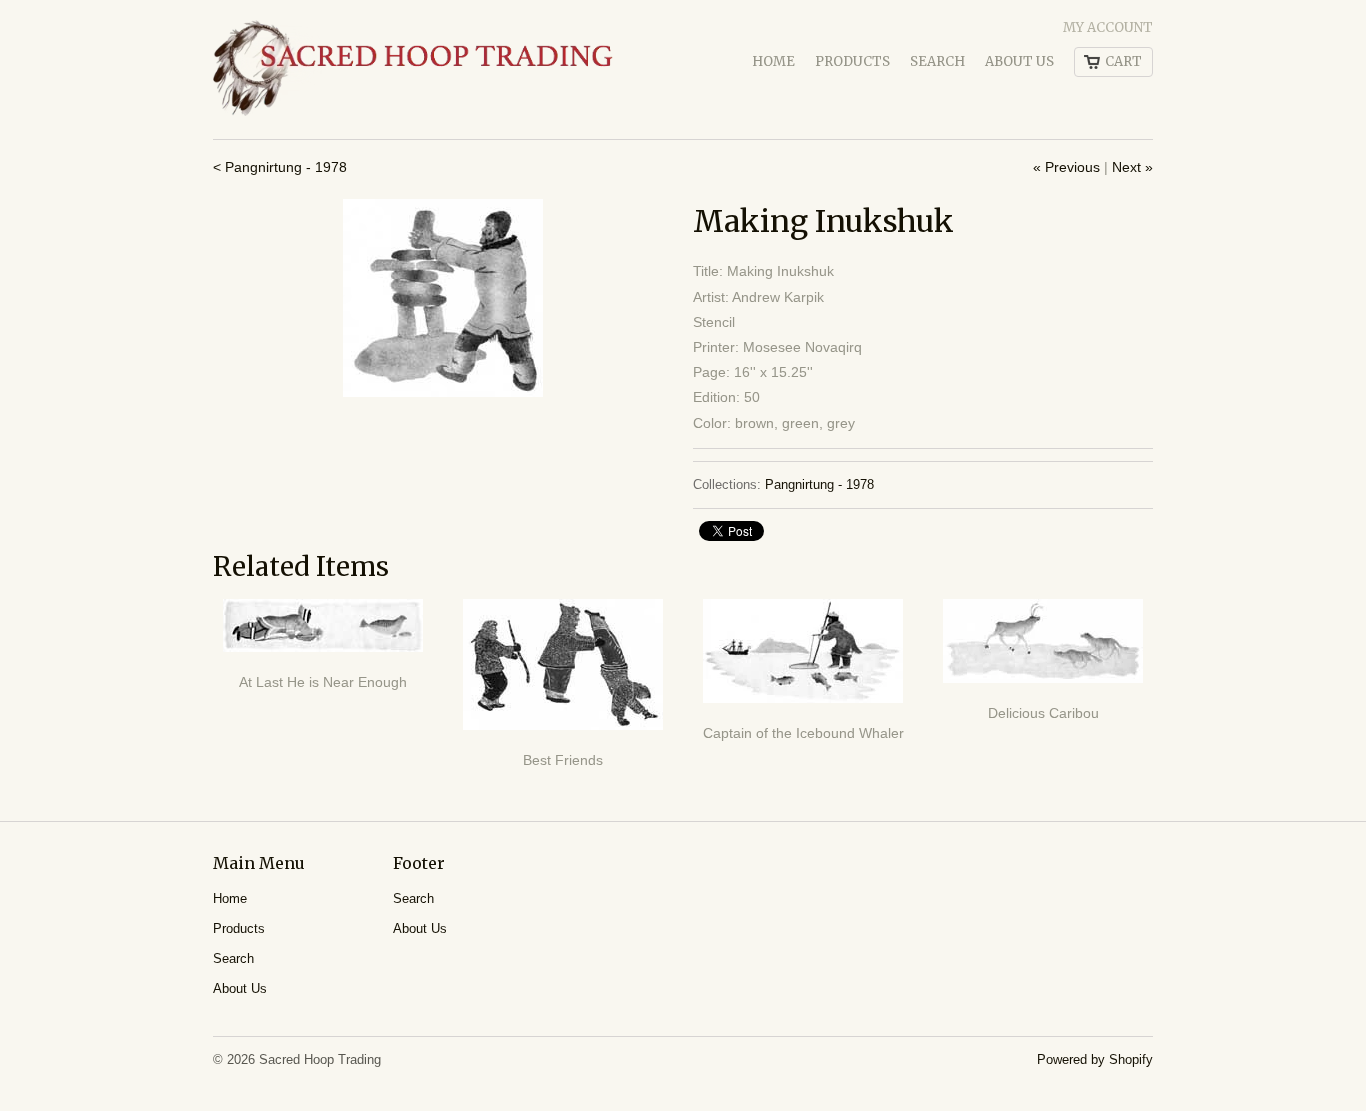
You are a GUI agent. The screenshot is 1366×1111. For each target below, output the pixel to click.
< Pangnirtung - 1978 (280, 167)
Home (773, 61)
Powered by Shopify (1095, 1059)
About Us (1019, 61)
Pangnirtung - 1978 (819, 484)
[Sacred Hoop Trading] (413, 69)
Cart (1123, 61)
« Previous (1066, 167)
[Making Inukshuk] (443, 298)
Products (852, 61)
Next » (1132, 167)
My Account (1108, 27)
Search (937, 61)
